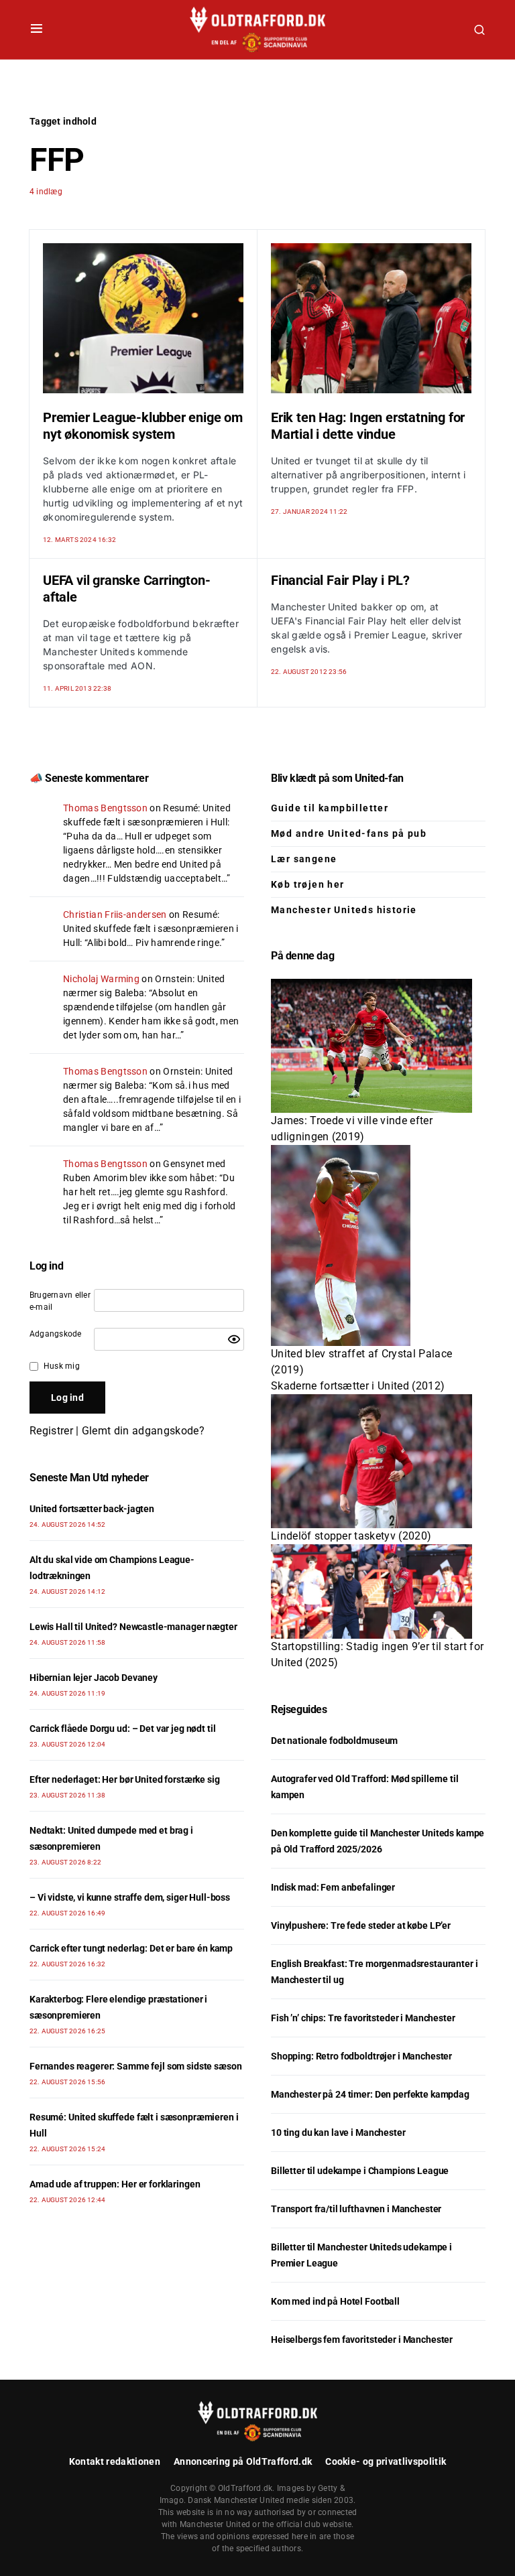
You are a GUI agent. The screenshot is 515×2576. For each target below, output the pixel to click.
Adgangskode (56, 1334)
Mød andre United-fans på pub (349, 833)
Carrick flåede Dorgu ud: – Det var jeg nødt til (122, 1728)
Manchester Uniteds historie (344, 910)
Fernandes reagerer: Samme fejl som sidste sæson (135, 2066)
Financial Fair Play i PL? (340, 580)
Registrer (51, 1431)
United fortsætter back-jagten (92, 1509)
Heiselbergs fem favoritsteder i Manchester (362, 2340)
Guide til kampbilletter (330, 808)
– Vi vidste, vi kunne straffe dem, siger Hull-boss (130, 1897)
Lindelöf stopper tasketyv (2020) (351, 1536)
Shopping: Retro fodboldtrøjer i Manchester (361, 2056)
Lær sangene (304, 859)
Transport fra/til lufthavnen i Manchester (356, 2209)
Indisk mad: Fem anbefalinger (333, 1887)
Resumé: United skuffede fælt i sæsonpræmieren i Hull (151, 929)
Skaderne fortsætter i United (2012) (358, 1386)
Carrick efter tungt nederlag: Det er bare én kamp (131, 1948)
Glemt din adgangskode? (143, 1431)
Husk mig (62, 1366)
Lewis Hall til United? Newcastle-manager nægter (133, 1627)
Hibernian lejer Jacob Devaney (94, 1678)
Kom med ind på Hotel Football (335, 2301)
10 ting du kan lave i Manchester (338, 2132)
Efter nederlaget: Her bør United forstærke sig (125, 1779)
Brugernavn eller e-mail (60, 1301)
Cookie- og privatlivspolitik (386, 2461)
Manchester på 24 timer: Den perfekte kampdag (370, 2094)
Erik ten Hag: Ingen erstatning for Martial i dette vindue (368, 426)
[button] (37, 29)
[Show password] (234, 1339)
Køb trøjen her (308, 884)
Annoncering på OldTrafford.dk (243, 2461)
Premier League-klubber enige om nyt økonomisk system (143, 426)
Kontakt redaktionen (115, 2461)
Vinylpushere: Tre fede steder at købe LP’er (361, 1925)
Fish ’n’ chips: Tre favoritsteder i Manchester (363, 2018)
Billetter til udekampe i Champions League (360, 2171)
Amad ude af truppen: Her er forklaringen (115, 2184)
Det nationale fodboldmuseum (334, 1741)
